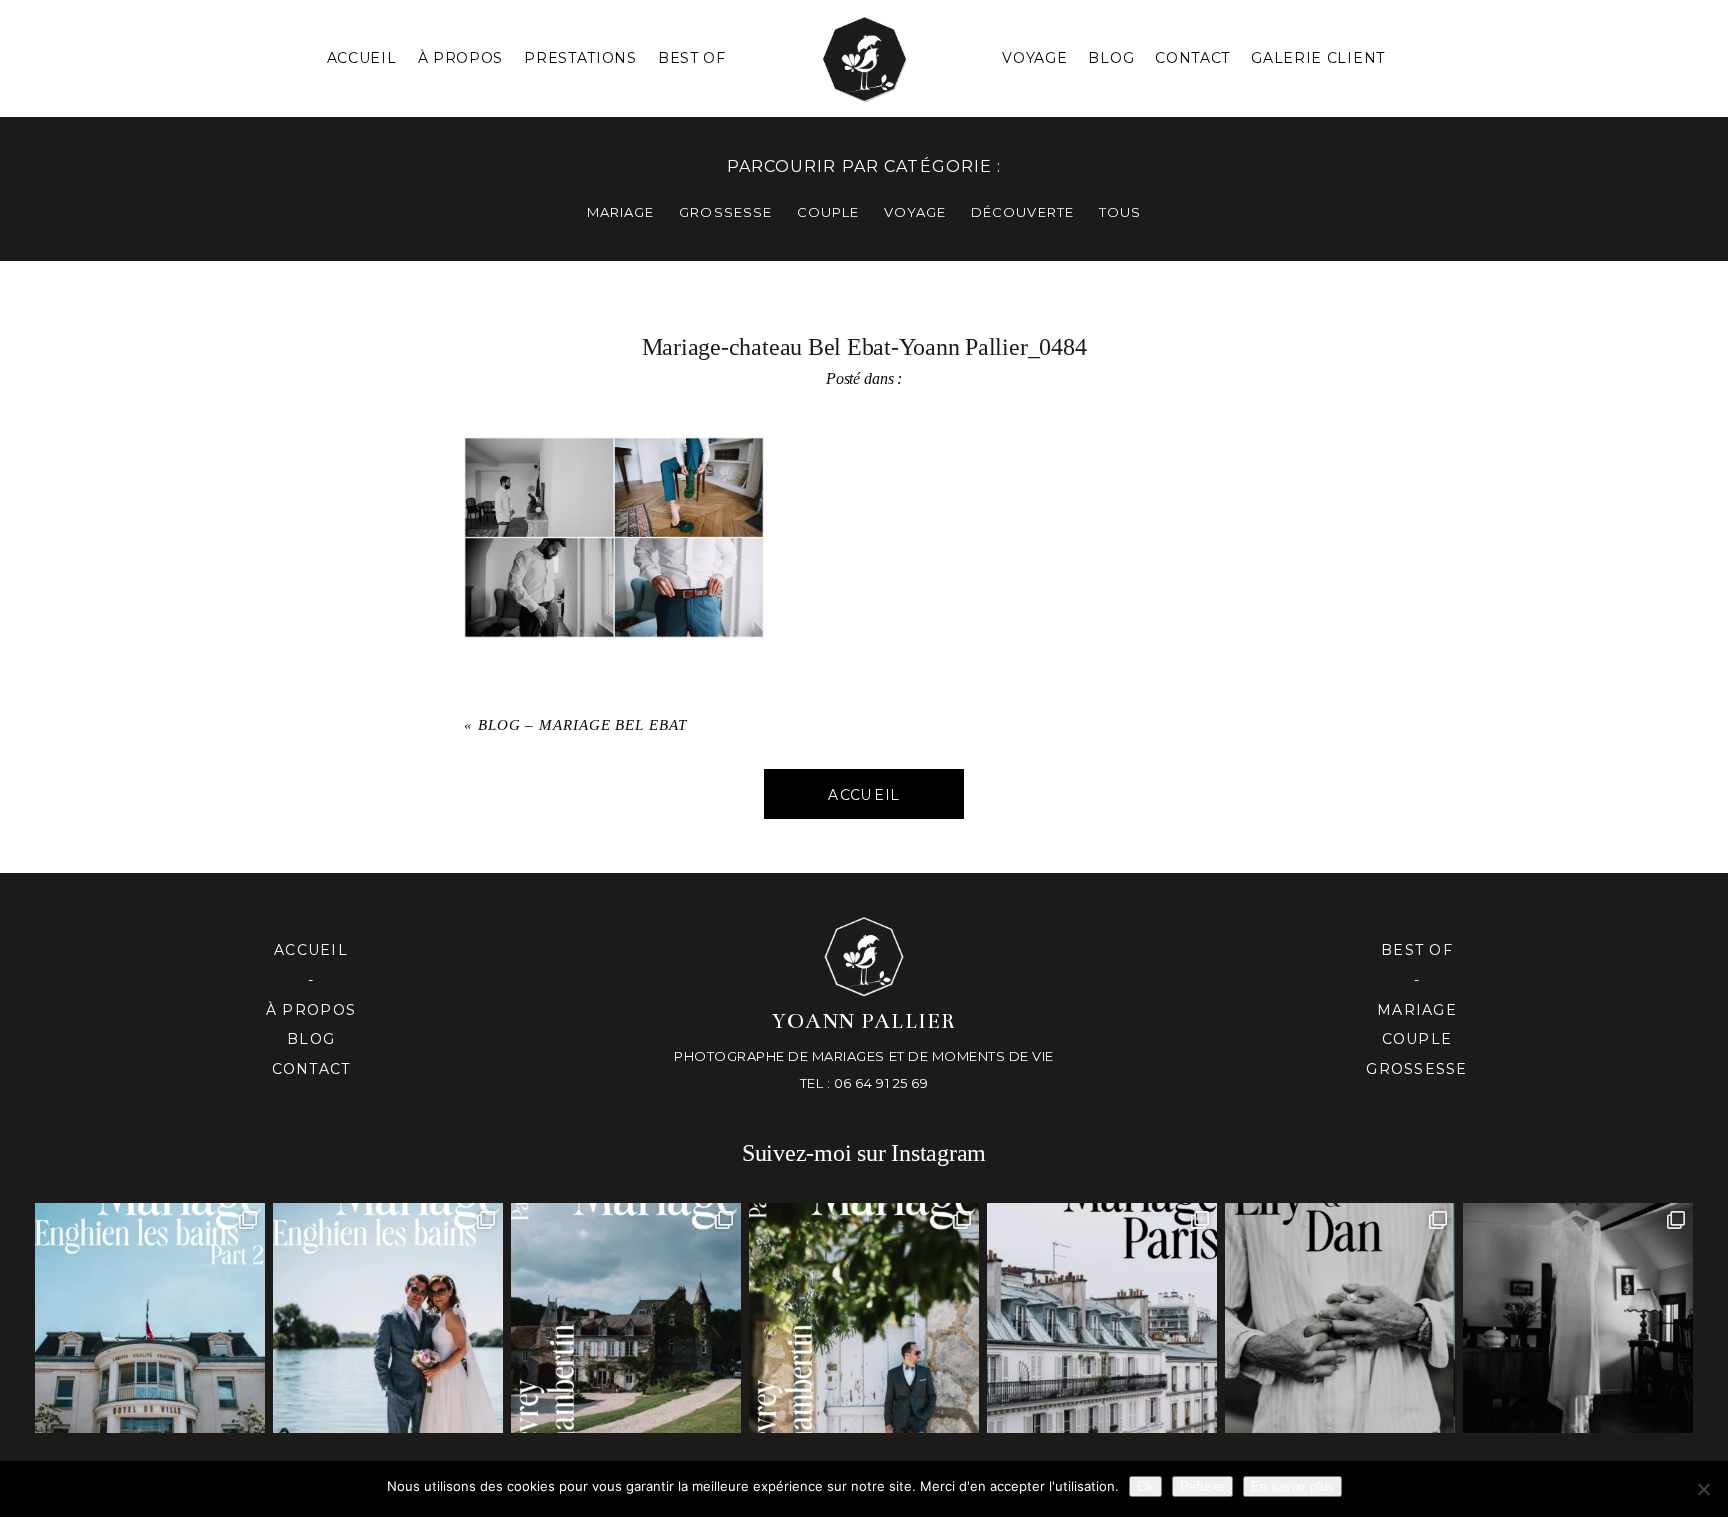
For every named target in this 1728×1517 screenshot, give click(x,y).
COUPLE (828, 212)
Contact (1192, 58)
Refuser (1202, 1486)
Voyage (1034, 58)
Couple (1417, 1039)
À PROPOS (461, 58)
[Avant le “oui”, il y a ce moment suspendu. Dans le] (1578, 1318)
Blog (1111, 58)
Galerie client (1318, 58)
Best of (1417, 950)
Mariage (1417, 1010)
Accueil (362, 58)
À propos (311, 1010)
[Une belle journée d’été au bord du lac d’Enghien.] (388, 1318)
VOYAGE (915, 212)
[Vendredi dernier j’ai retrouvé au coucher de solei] (1340, 1318)
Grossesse (1416, 1069)
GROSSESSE (725, 212)
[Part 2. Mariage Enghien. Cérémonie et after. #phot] (150, 1318)
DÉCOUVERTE (1022, 212)
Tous (1120, 212)
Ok (1145, 1486)
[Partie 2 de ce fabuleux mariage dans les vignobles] (626, 1318)
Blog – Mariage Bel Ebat (582, 725)
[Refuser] (1703, 1489)
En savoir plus (1292, 1486)
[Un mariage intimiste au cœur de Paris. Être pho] (1102, 1318)
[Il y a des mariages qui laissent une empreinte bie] (864, 1318)
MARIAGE (620, 212)
